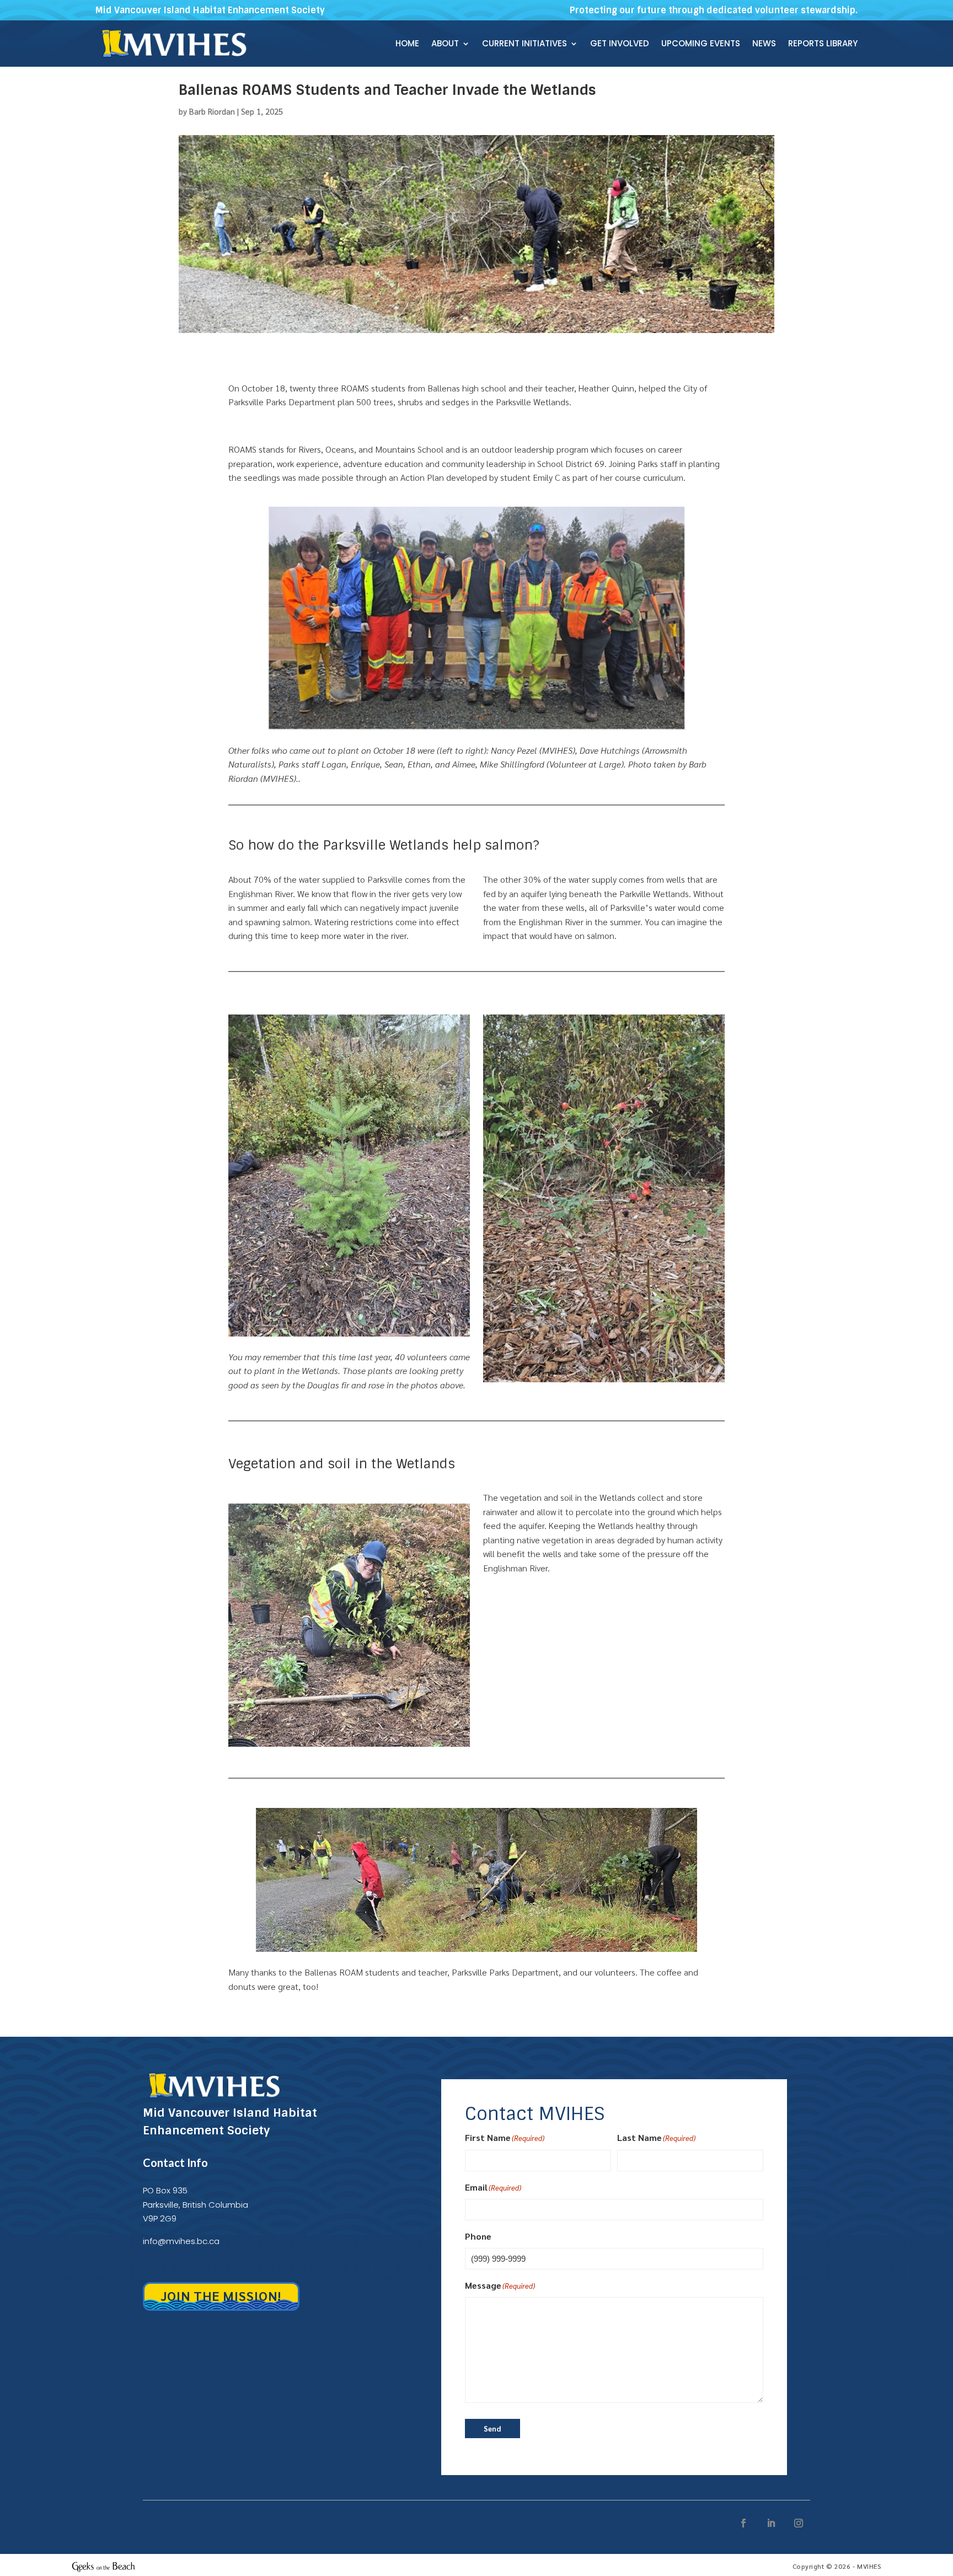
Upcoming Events (701, 44)
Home (407, 44)
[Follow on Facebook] (743, 2523)
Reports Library (823, 44)
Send (492, 2429)
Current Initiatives (524, 44)
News (764, 44)
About (445, 44)
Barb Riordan (212, 111)
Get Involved (620, 44)
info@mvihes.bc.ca (181, 2241)
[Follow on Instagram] (799, 2523)
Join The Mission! (221, 2295)
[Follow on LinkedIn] (771, 2523)
